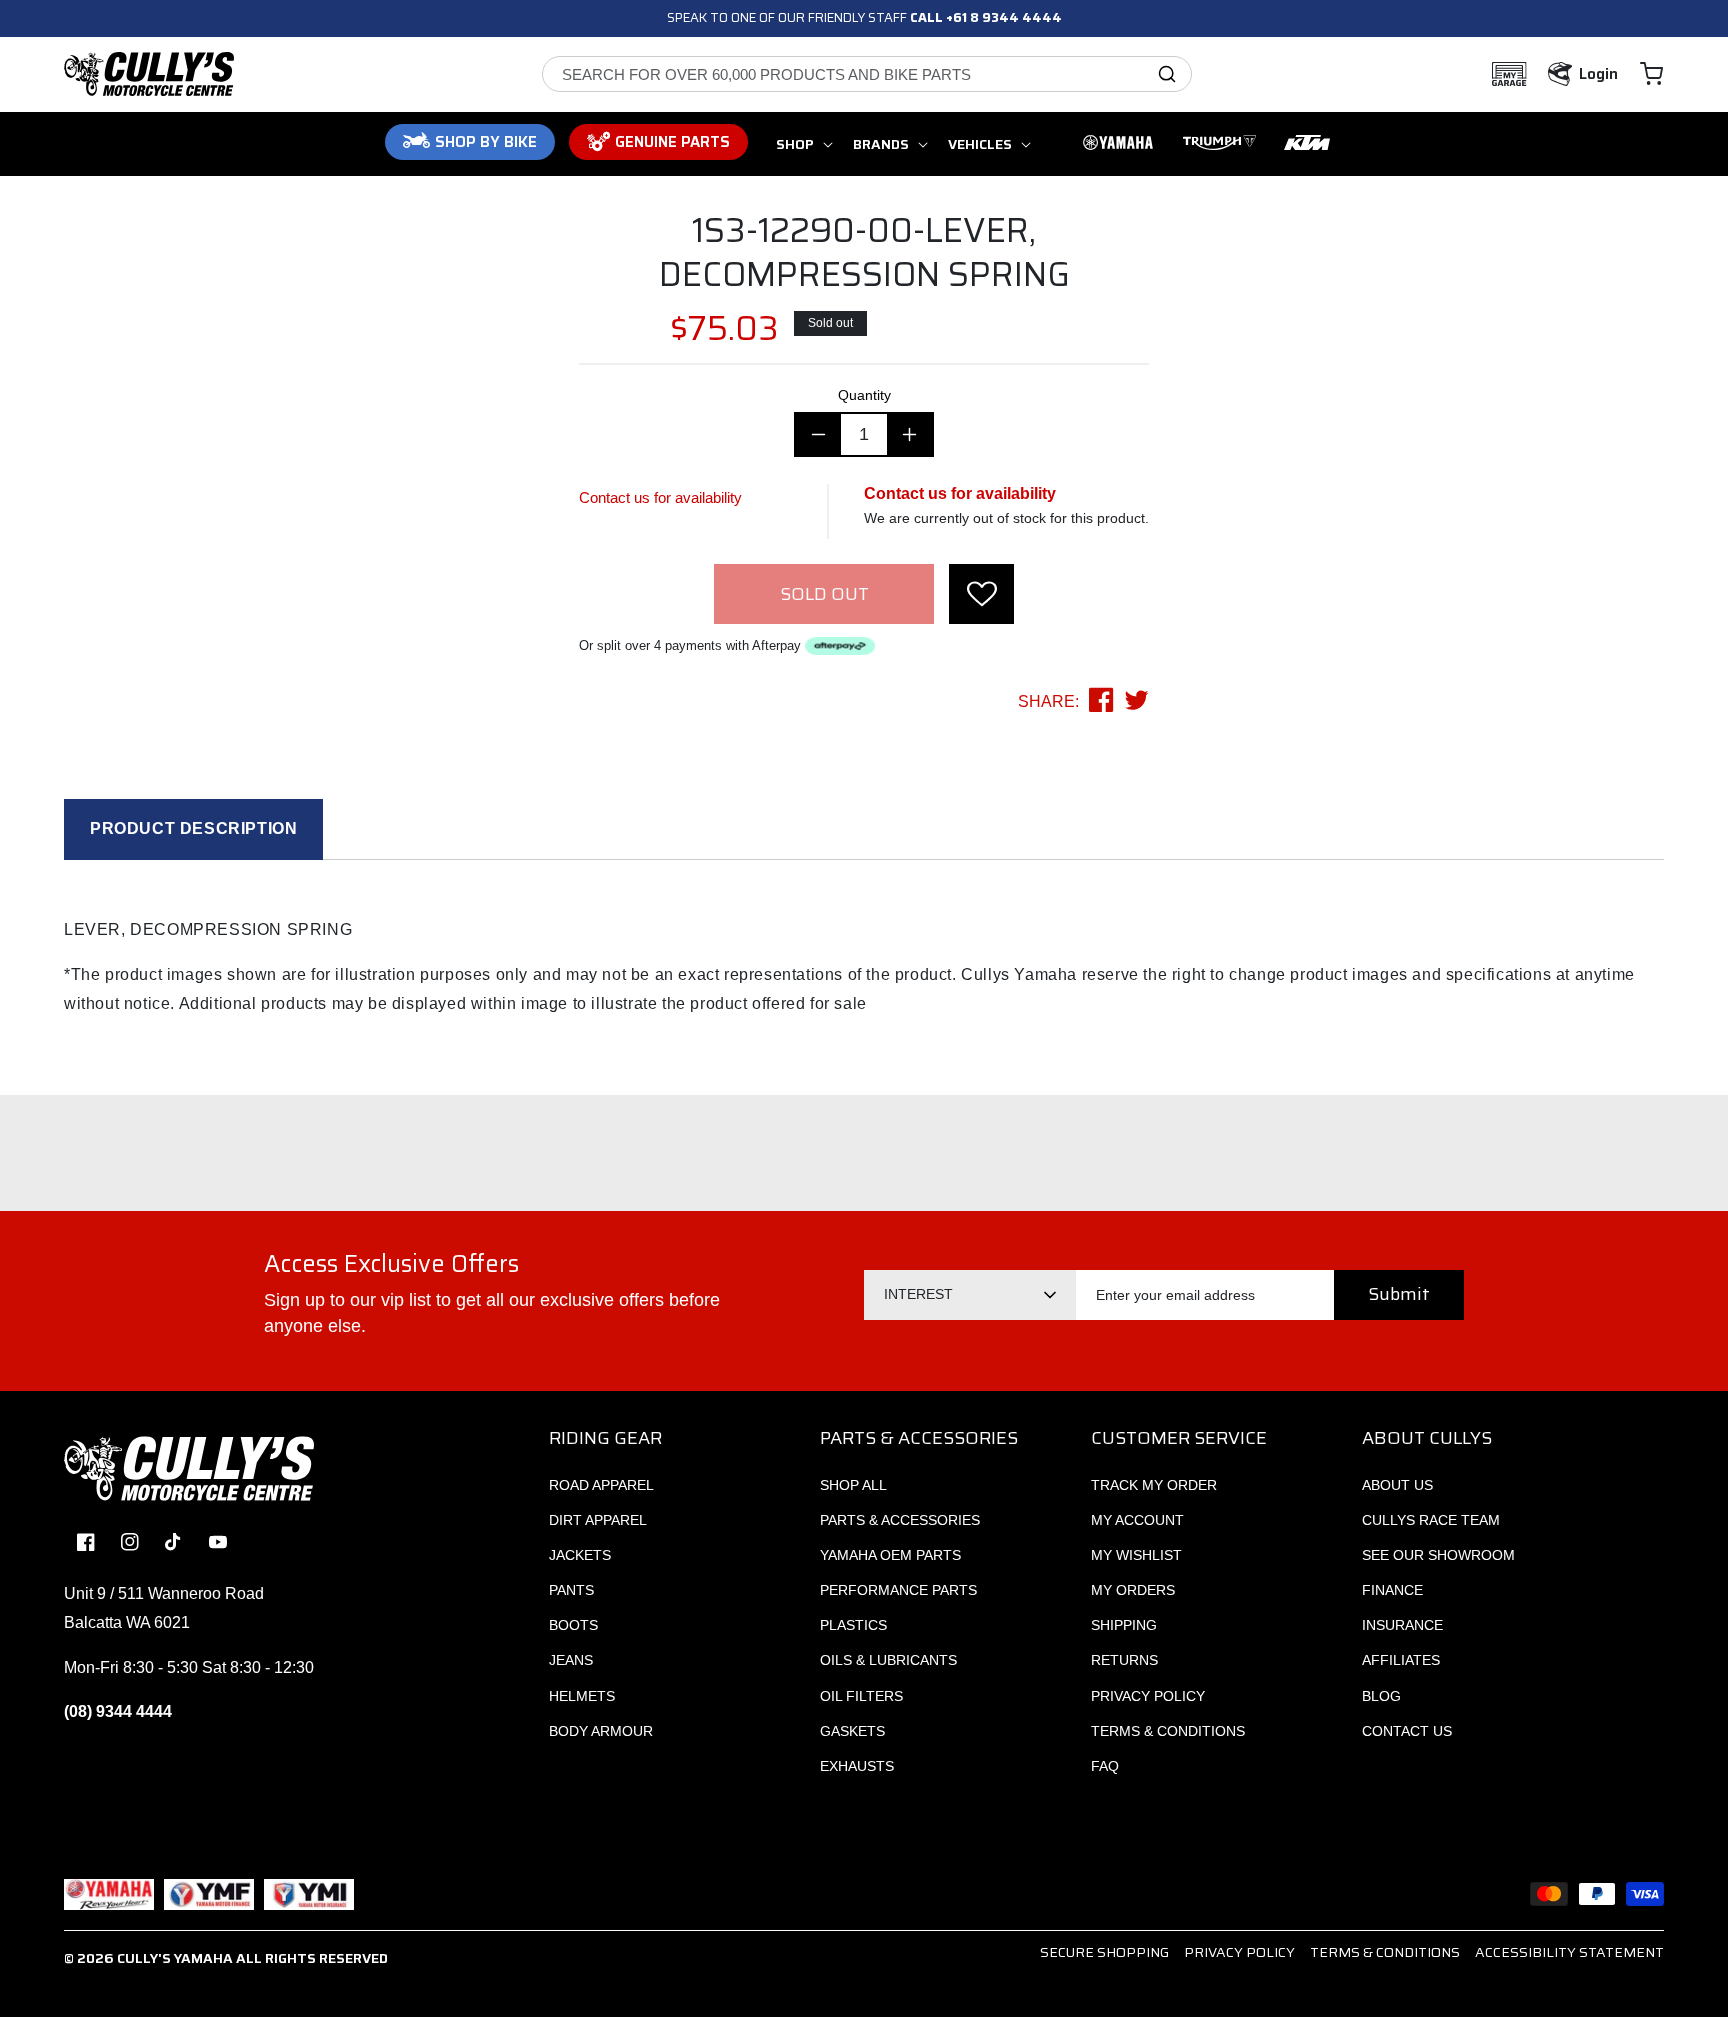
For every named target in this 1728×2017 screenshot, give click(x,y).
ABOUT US (1397, 1485)
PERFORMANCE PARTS (898, 1590)
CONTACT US (1407, 1731)
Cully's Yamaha (175, 1958)
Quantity (864, 395)
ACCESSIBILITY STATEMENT (1569, 1952)
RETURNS (1124, 1660)
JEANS (571, 1660)
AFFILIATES (1401, 1660)
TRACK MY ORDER (1154, 1485)
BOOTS (573, 1625)
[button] (1651, 74)
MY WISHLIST (1136, 1555)
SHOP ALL (853, 1485)
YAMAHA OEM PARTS (890, 1555)
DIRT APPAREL (598, 1520)
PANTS (571, 1590)
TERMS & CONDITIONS (1168, 1731)
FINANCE (1392, 1590)
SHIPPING (1124, 1625)
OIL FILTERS (861, 1696)
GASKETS (852, 1731)
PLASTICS (853, 1625)
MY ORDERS (1133, 1590)
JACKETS (580, 1555)
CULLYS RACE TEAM (1431, 1520)
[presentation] (981, 594)
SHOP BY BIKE (486, 142)
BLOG (1381, 1696)
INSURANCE (1402, 1625)
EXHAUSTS (857, 1766)
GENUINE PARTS (672, 142)
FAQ (1105, 1766)
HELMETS (582, 1696)
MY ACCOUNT (1137, 1520)
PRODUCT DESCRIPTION (193, 828)
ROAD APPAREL (601, 1485)
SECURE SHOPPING (1104, 1952)
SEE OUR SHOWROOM (1438, 1555)
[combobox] (867, 74)
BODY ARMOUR (601, 1731)
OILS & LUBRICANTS (888, 1660)
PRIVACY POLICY (1148, 1696)
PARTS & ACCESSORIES (900, 1520)
